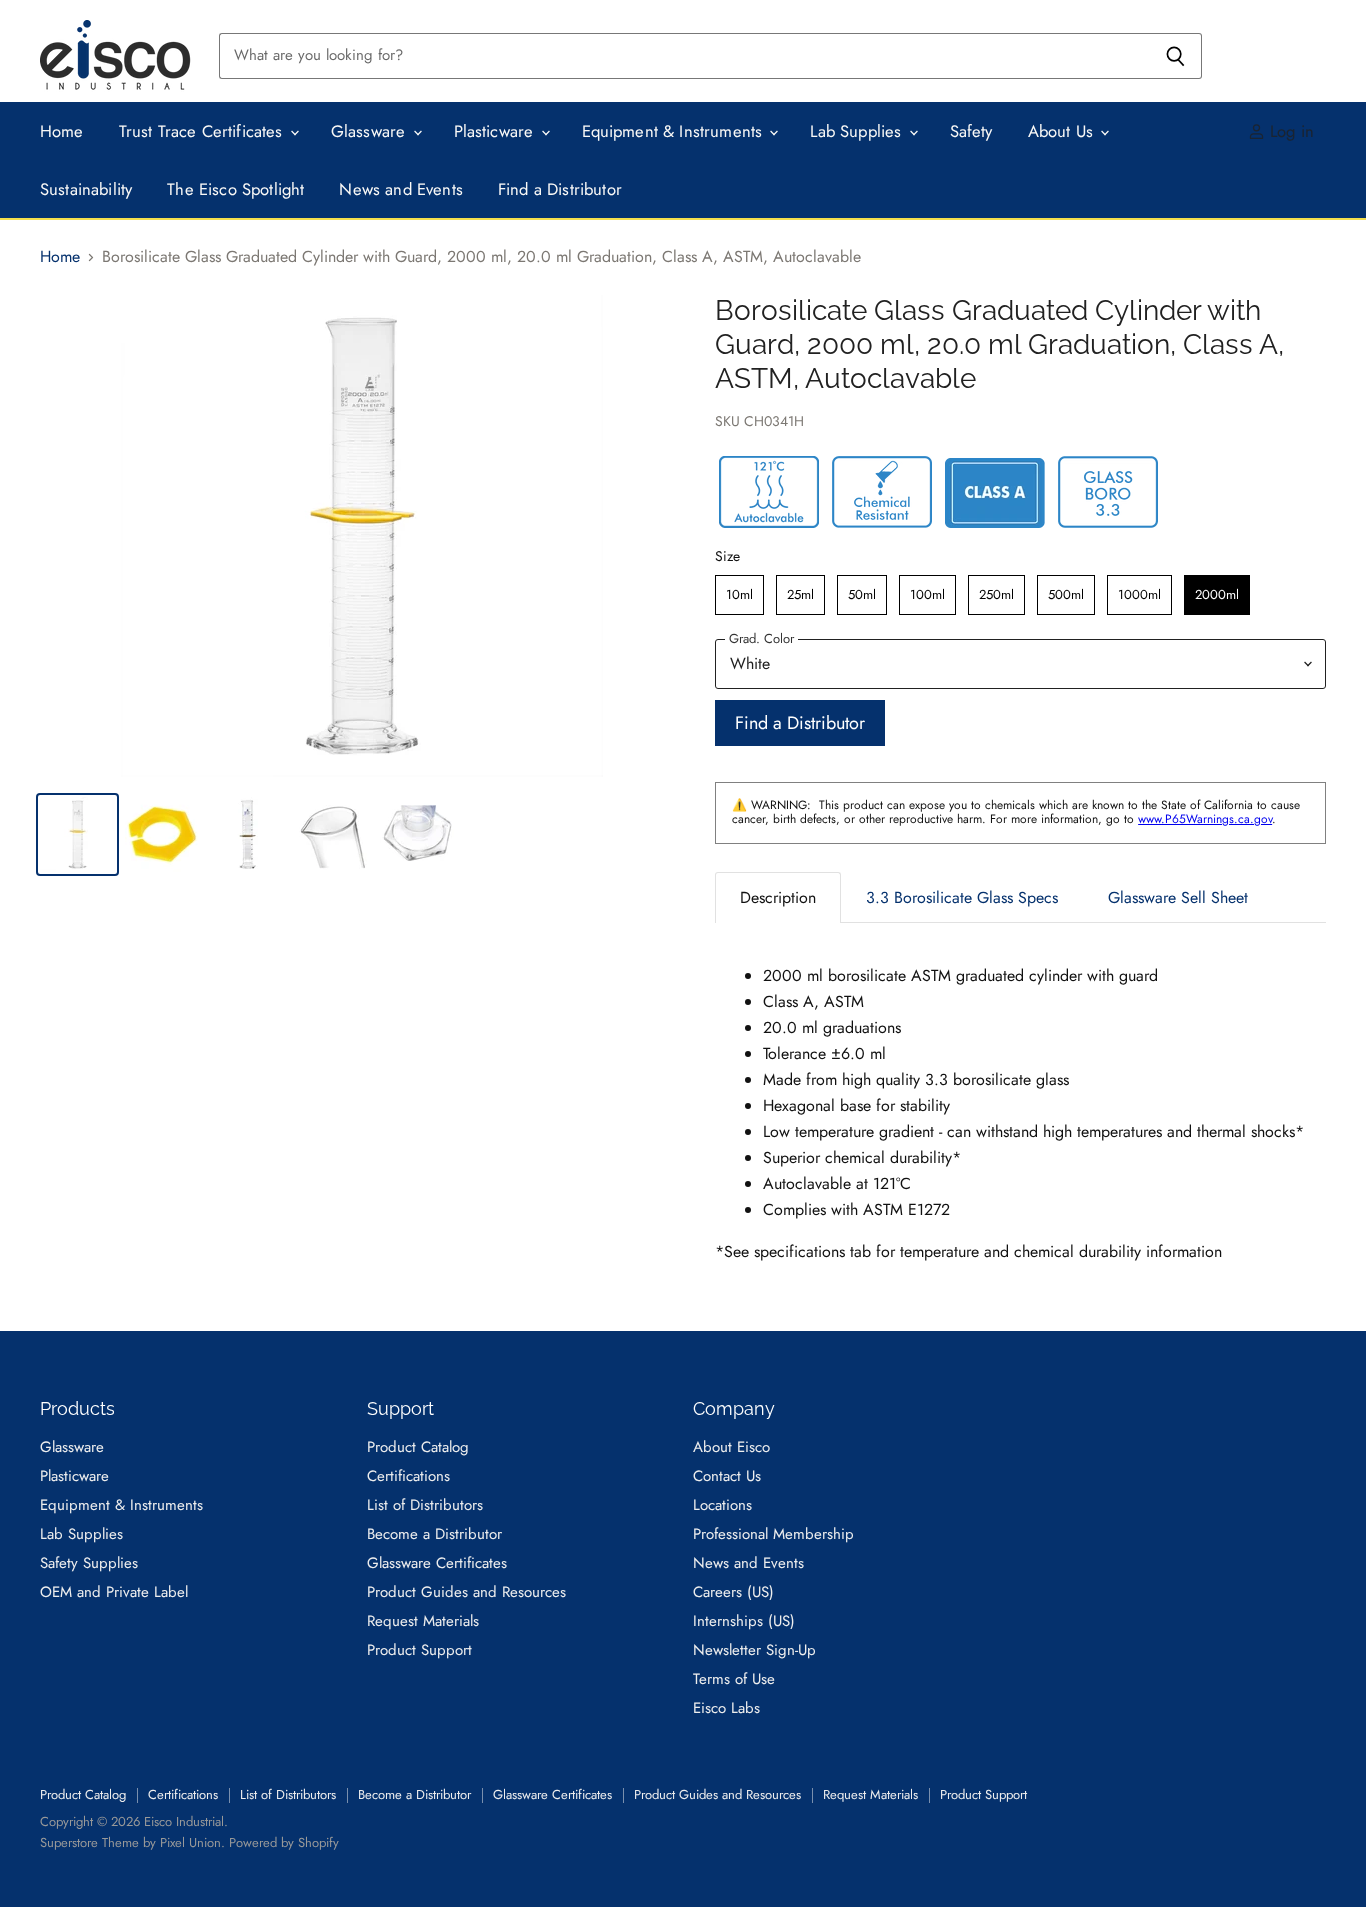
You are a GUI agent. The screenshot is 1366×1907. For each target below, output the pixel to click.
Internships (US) (744, 1621)
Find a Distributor (560, 189)
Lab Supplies (858, 131)
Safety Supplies (89, 1563)
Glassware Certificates (437, 1563)
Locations (722, 1505)
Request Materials (423, 1621)
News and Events (401, 189)
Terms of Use (734, 1679)
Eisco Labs (726, 1708)
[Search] (1175, 56)
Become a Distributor (434, 1534)
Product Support (419, 1650)
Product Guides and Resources (466, 1592)
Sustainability (86, 189)
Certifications (408, 1476)
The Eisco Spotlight (235, 189)
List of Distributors (425, 1505)
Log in (1289, 131)
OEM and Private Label (114, 1592)
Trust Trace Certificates (203, 131)
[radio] (739, 595)
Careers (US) (733, 1592)
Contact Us (727, 1476)
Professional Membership (773, 1534)
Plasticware (496, 131)
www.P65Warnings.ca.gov (1205, 819)
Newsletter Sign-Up (754, 1650)
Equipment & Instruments (675, 131)
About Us (1063, 131)
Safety (971, 131)
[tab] (778, 897)
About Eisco (731, 1447)
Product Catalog (418, 1447)
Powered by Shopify (284, 1842)
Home (62, 131)
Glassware (371, 131)
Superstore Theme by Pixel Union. (132, 1842)
